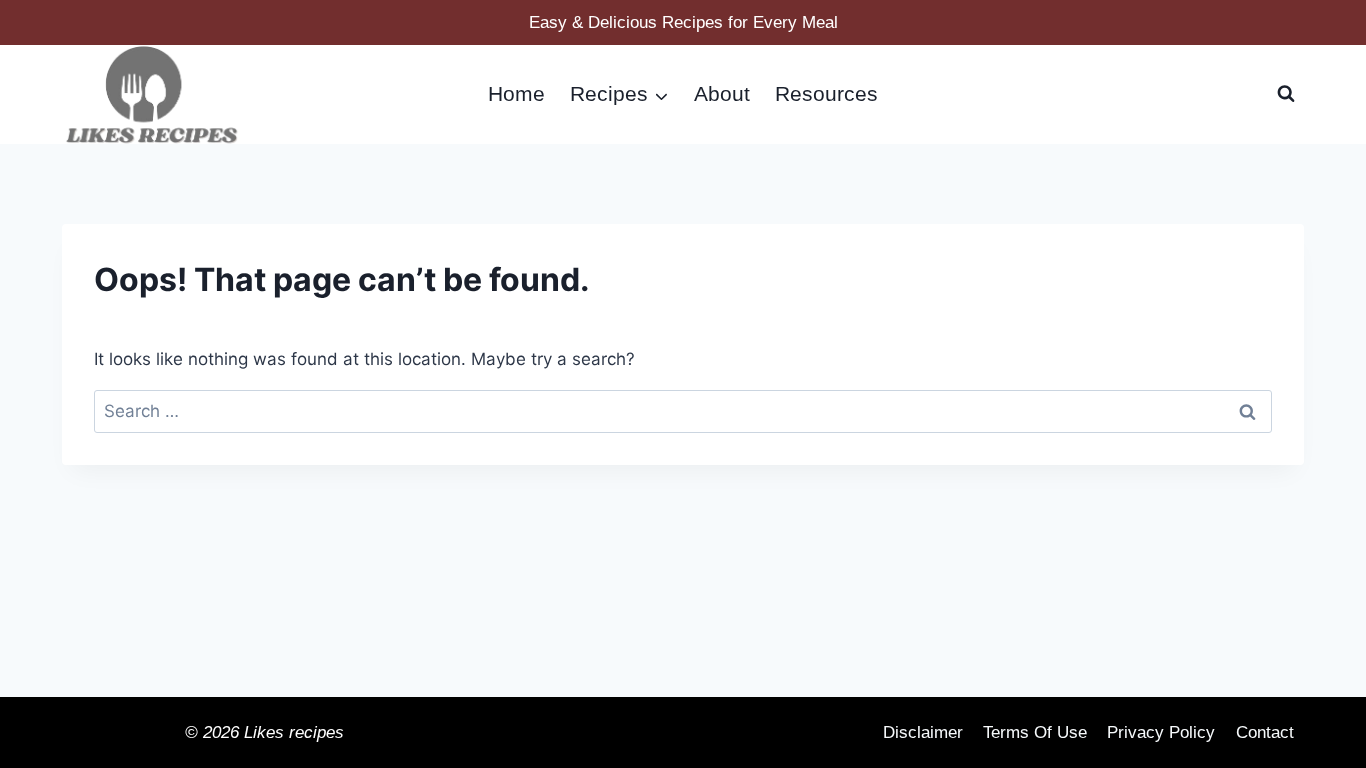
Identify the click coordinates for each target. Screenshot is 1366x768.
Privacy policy (1161, 732)
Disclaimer (923, 732)
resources (826, 93)
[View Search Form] (1286, 94)
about (722, 93)
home (516, 93)
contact (1265, 732)
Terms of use (1035, 732)
